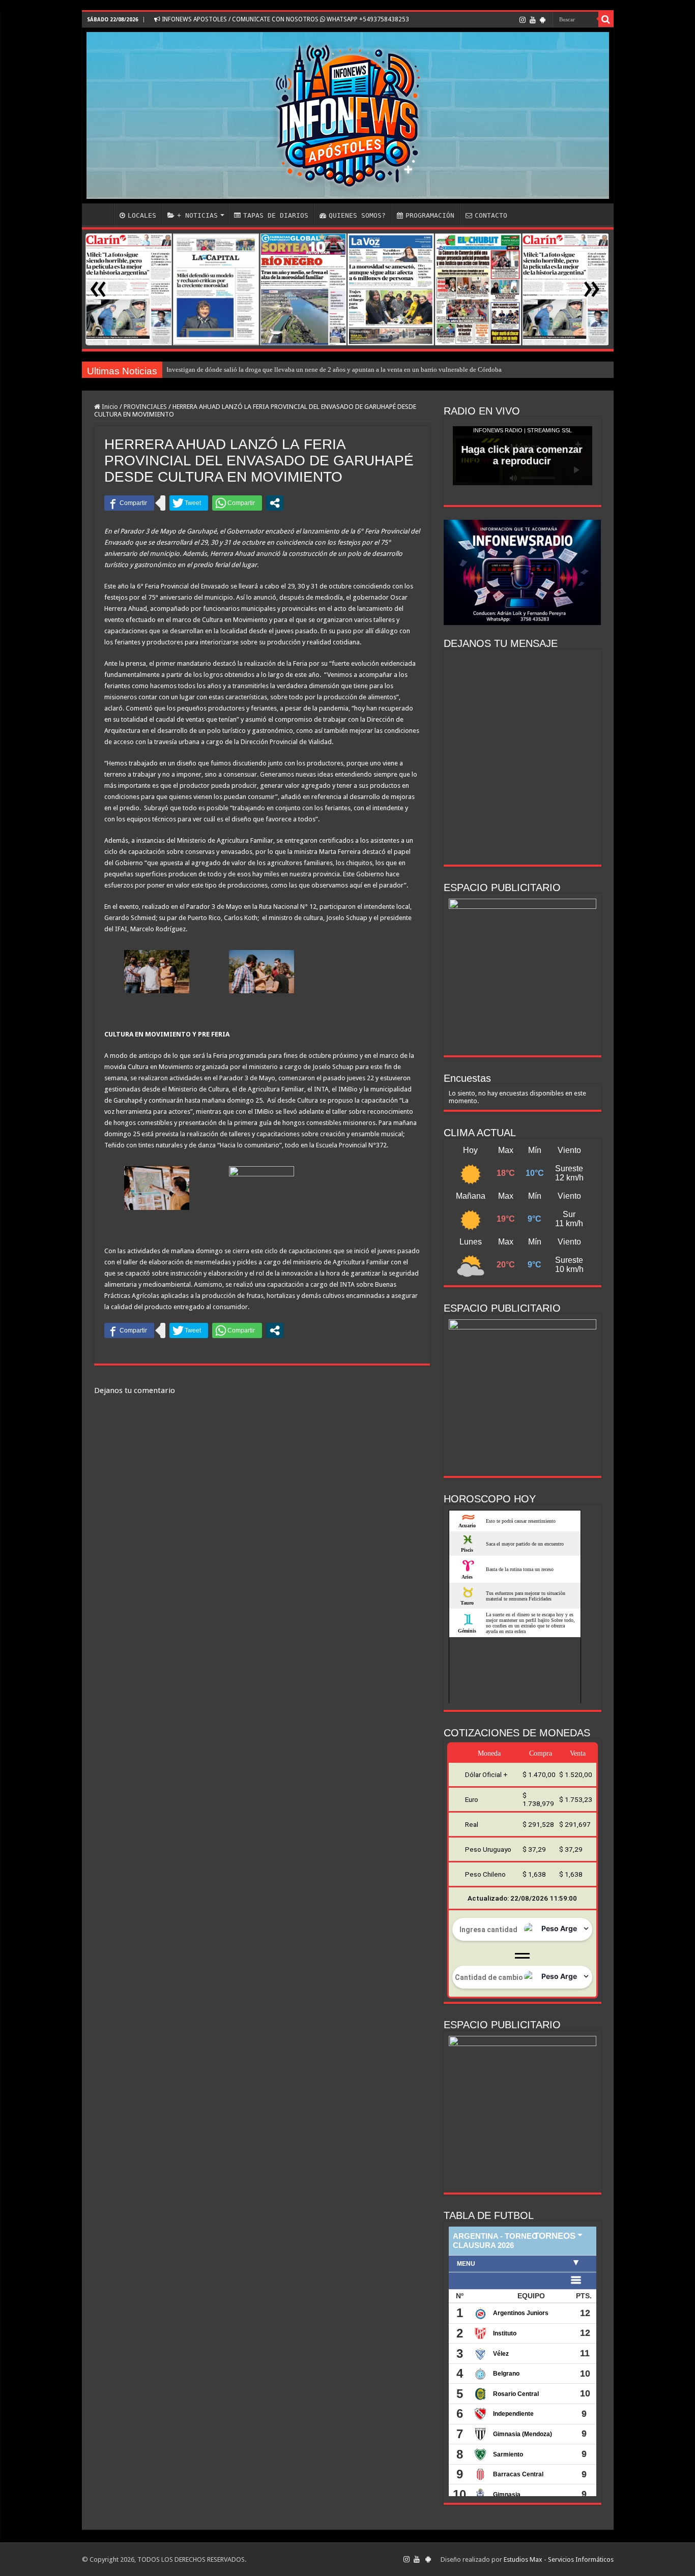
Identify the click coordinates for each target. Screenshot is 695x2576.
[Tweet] (189, 503)
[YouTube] (533, 20)
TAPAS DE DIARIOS (276, 215)
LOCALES (142, 215)
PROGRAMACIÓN (430, 215)
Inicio (109, 407)
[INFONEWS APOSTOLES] (348, 115)
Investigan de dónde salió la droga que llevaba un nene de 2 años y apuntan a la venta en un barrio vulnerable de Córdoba (334, 369)
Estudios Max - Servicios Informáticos (559, 2559)
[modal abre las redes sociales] (275, 503)
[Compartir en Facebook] (129, 503)
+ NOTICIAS (197, 215)
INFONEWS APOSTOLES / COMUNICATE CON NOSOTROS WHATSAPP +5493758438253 (285, 19)
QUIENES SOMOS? (357, 215)
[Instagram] (523, 20)
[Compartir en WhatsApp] (237, 503)
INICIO (100, 214)
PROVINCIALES (145, 407)
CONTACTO (491, 215)
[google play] (543, 20)
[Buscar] (606, 19)
